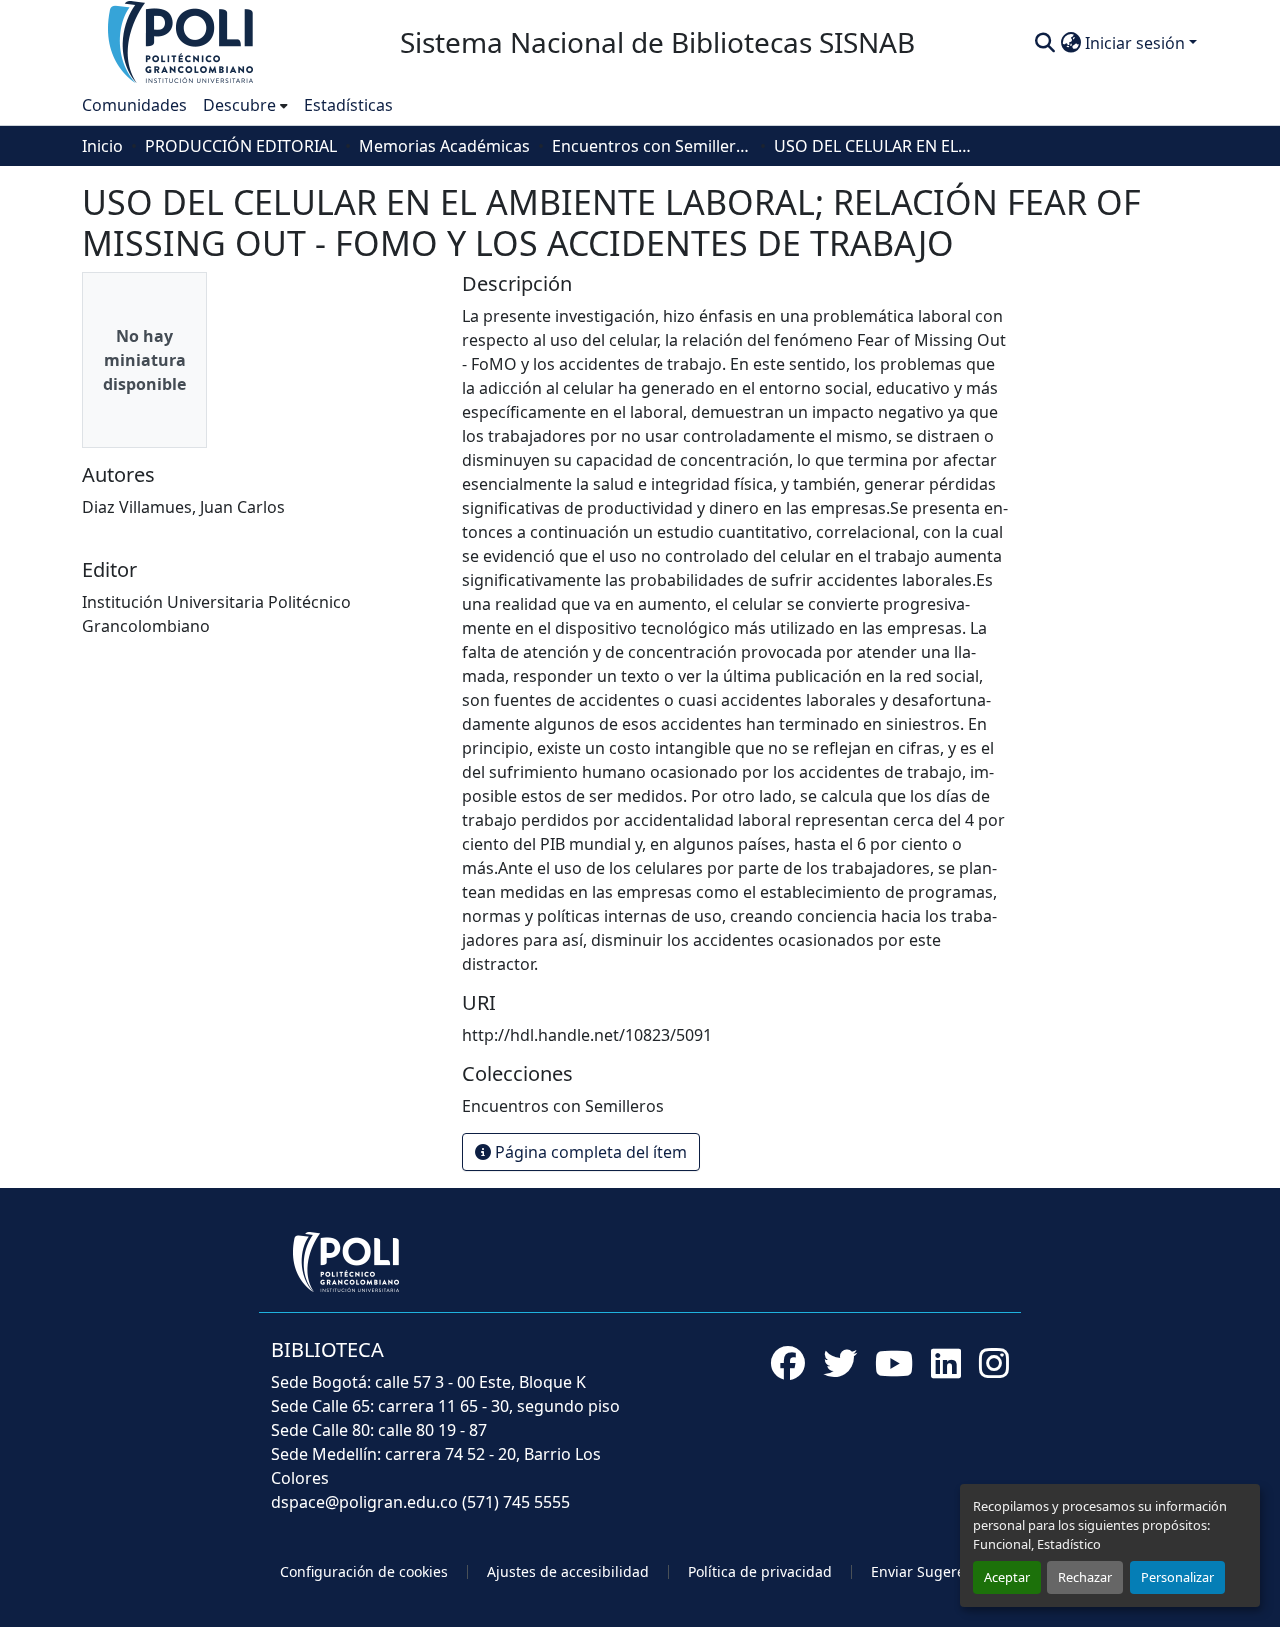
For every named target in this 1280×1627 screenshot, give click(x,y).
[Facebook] (788, 1363)
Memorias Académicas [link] (444, 146)
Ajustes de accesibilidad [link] (568, 1571)
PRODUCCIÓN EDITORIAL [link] (241, 146)
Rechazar (1085, 1577)
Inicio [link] (102, 146)
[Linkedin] (946, 1363)
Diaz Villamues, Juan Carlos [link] (183, 507)
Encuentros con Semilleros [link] (652, 146)
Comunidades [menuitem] (134, 105)
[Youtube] (894, 1363)
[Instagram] (994, 1363)
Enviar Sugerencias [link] (935, 1571)
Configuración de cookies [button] (364, 1571)
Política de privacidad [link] (760, 1571)
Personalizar (1177, 1577)
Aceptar (1007, 1577)
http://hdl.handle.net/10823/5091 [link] (587, 1035)
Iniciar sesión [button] (1137, 43)
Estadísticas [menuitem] (348, 105)
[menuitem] (245, 105)
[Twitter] (840, 1363)
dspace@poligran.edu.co (364, 1502)
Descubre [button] (239, 105)
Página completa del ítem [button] (589, 1152)
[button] (182, 41)
